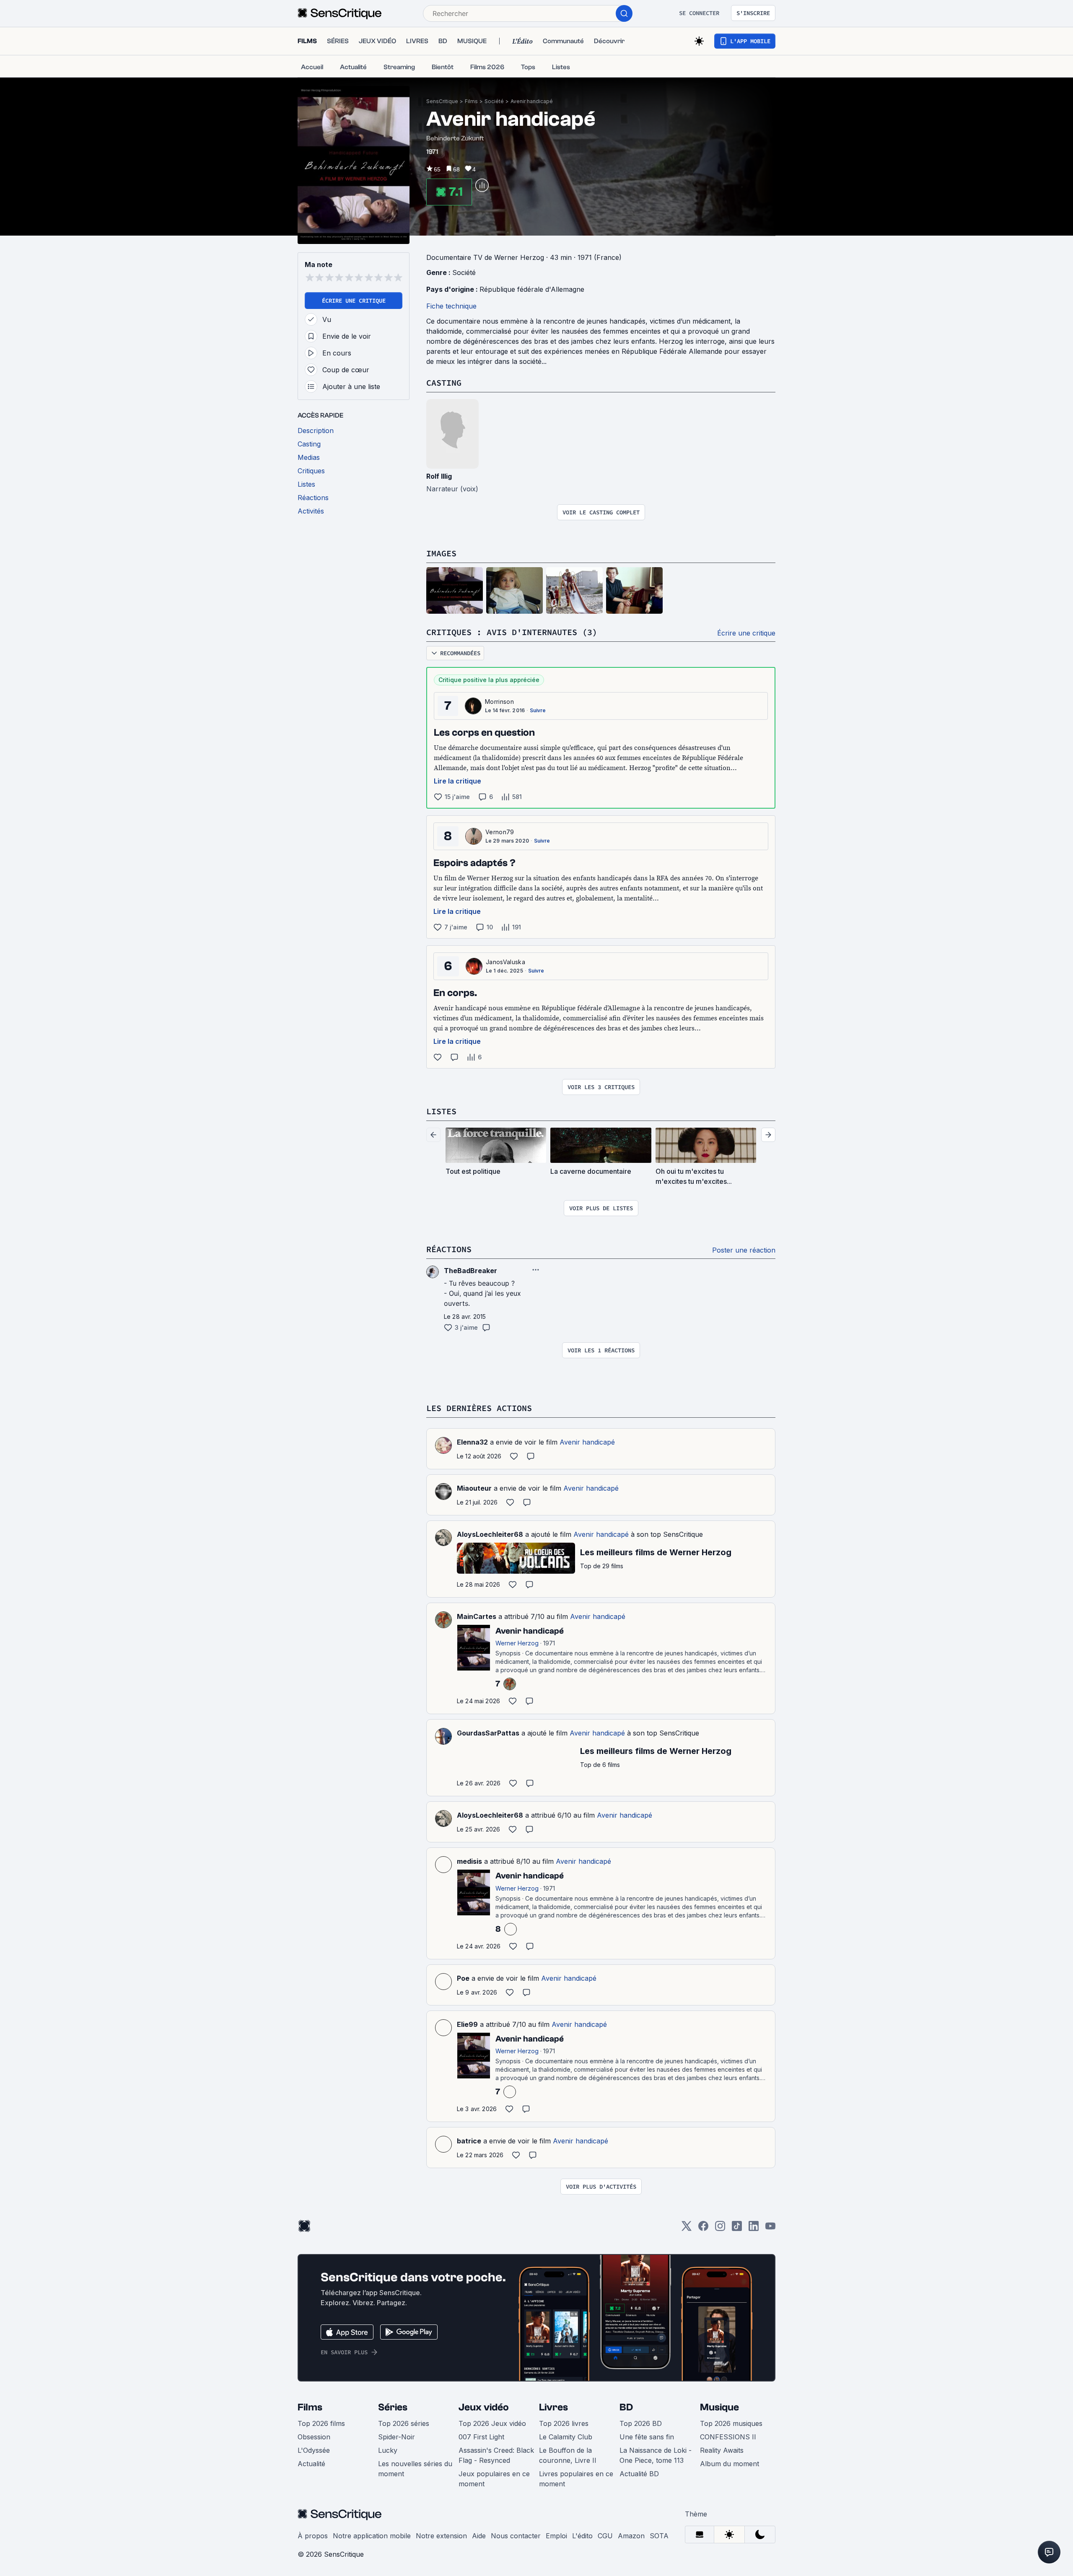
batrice (469, 2141)
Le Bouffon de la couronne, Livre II (568, 2455)
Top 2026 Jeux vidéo (492, 2423)
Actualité (311, 2464)
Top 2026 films (321, 2423)
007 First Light (481, 2437)
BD (626, 2407)
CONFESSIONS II (728, 2437)
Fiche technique (451, 306)
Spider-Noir (397, 2437)
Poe (463, 1978)
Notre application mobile (372, 2536)
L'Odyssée (314, 2450)
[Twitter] (687, 2229)
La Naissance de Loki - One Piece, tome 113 (656, 2455)
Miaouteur (474, 1488)
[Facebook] (703, 2229)
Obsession (314, 2437)
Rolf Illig (439, 476)
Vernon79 (500, 832)
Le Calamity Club (566, 2437)
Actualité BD (639, 2474)
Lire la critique (457, 781)
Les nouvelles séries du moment (415, 2469)
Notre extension (441, 2536)
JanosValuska (505, 962)
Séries (393, 2407)
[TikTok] (737, 2229)
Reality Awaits (722, 2450)
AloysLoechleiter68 (490, 1534)
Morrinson (499, 702)
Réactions (449, 1249)
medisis (469, 1861)
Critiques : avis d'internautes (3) (512, 632)
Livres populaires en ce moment (576, 2479)
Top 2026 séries (404, 2423)
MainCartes (477, 1616)
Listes (441, 1111)
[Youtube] (770, 2229)
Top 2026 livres (564, 2423)
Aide (479, 2536)
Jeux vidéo (484, 2407)
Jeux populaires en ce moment (494, 2479)
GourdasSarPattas (488, 1733)
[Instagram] (720, 2229)
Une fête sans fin (647, 2437)
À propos (313, 2536)
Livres (553, 2407)
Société (494, 101)
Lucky (388, 2450)
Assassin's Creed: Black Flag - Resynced (496, 2455)
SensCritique (442, 101)
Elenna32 (472, 1442)
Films (471, 101)
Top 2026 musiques (731, 2423)
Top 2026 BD (641, 2423)
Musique (719, 2407)
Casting (444, 383)
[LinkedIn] (754, 2229)
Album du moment (730, 2464)
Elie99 (467, 2024)
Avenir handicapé (532, 101)
